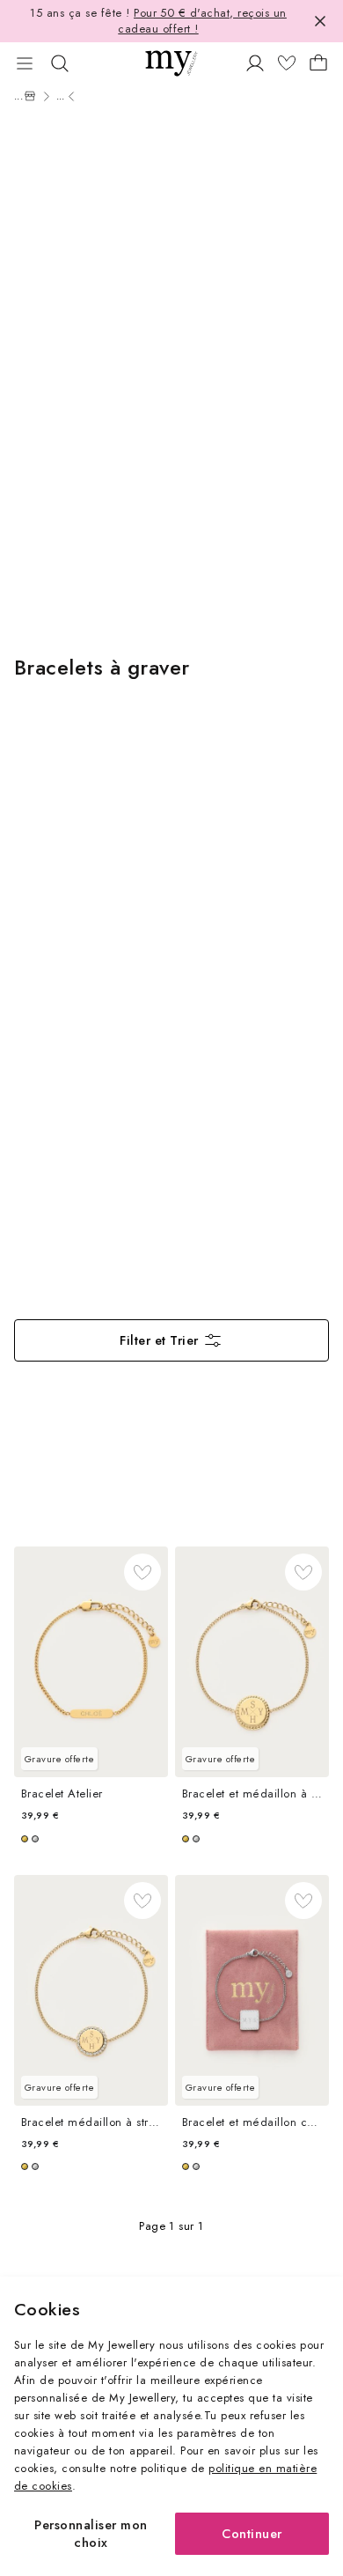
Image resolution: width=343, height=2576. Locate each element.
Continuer (252, 2533)
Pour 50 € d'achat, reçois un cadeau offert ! (202, 21)
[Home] (30, 96)
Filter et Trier (159, 1340)
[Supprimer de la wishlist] (142, 1572)
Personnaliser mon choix (91, 2533)
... (19, 96)
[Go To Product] (91, 1662)
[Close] (320, 21)
